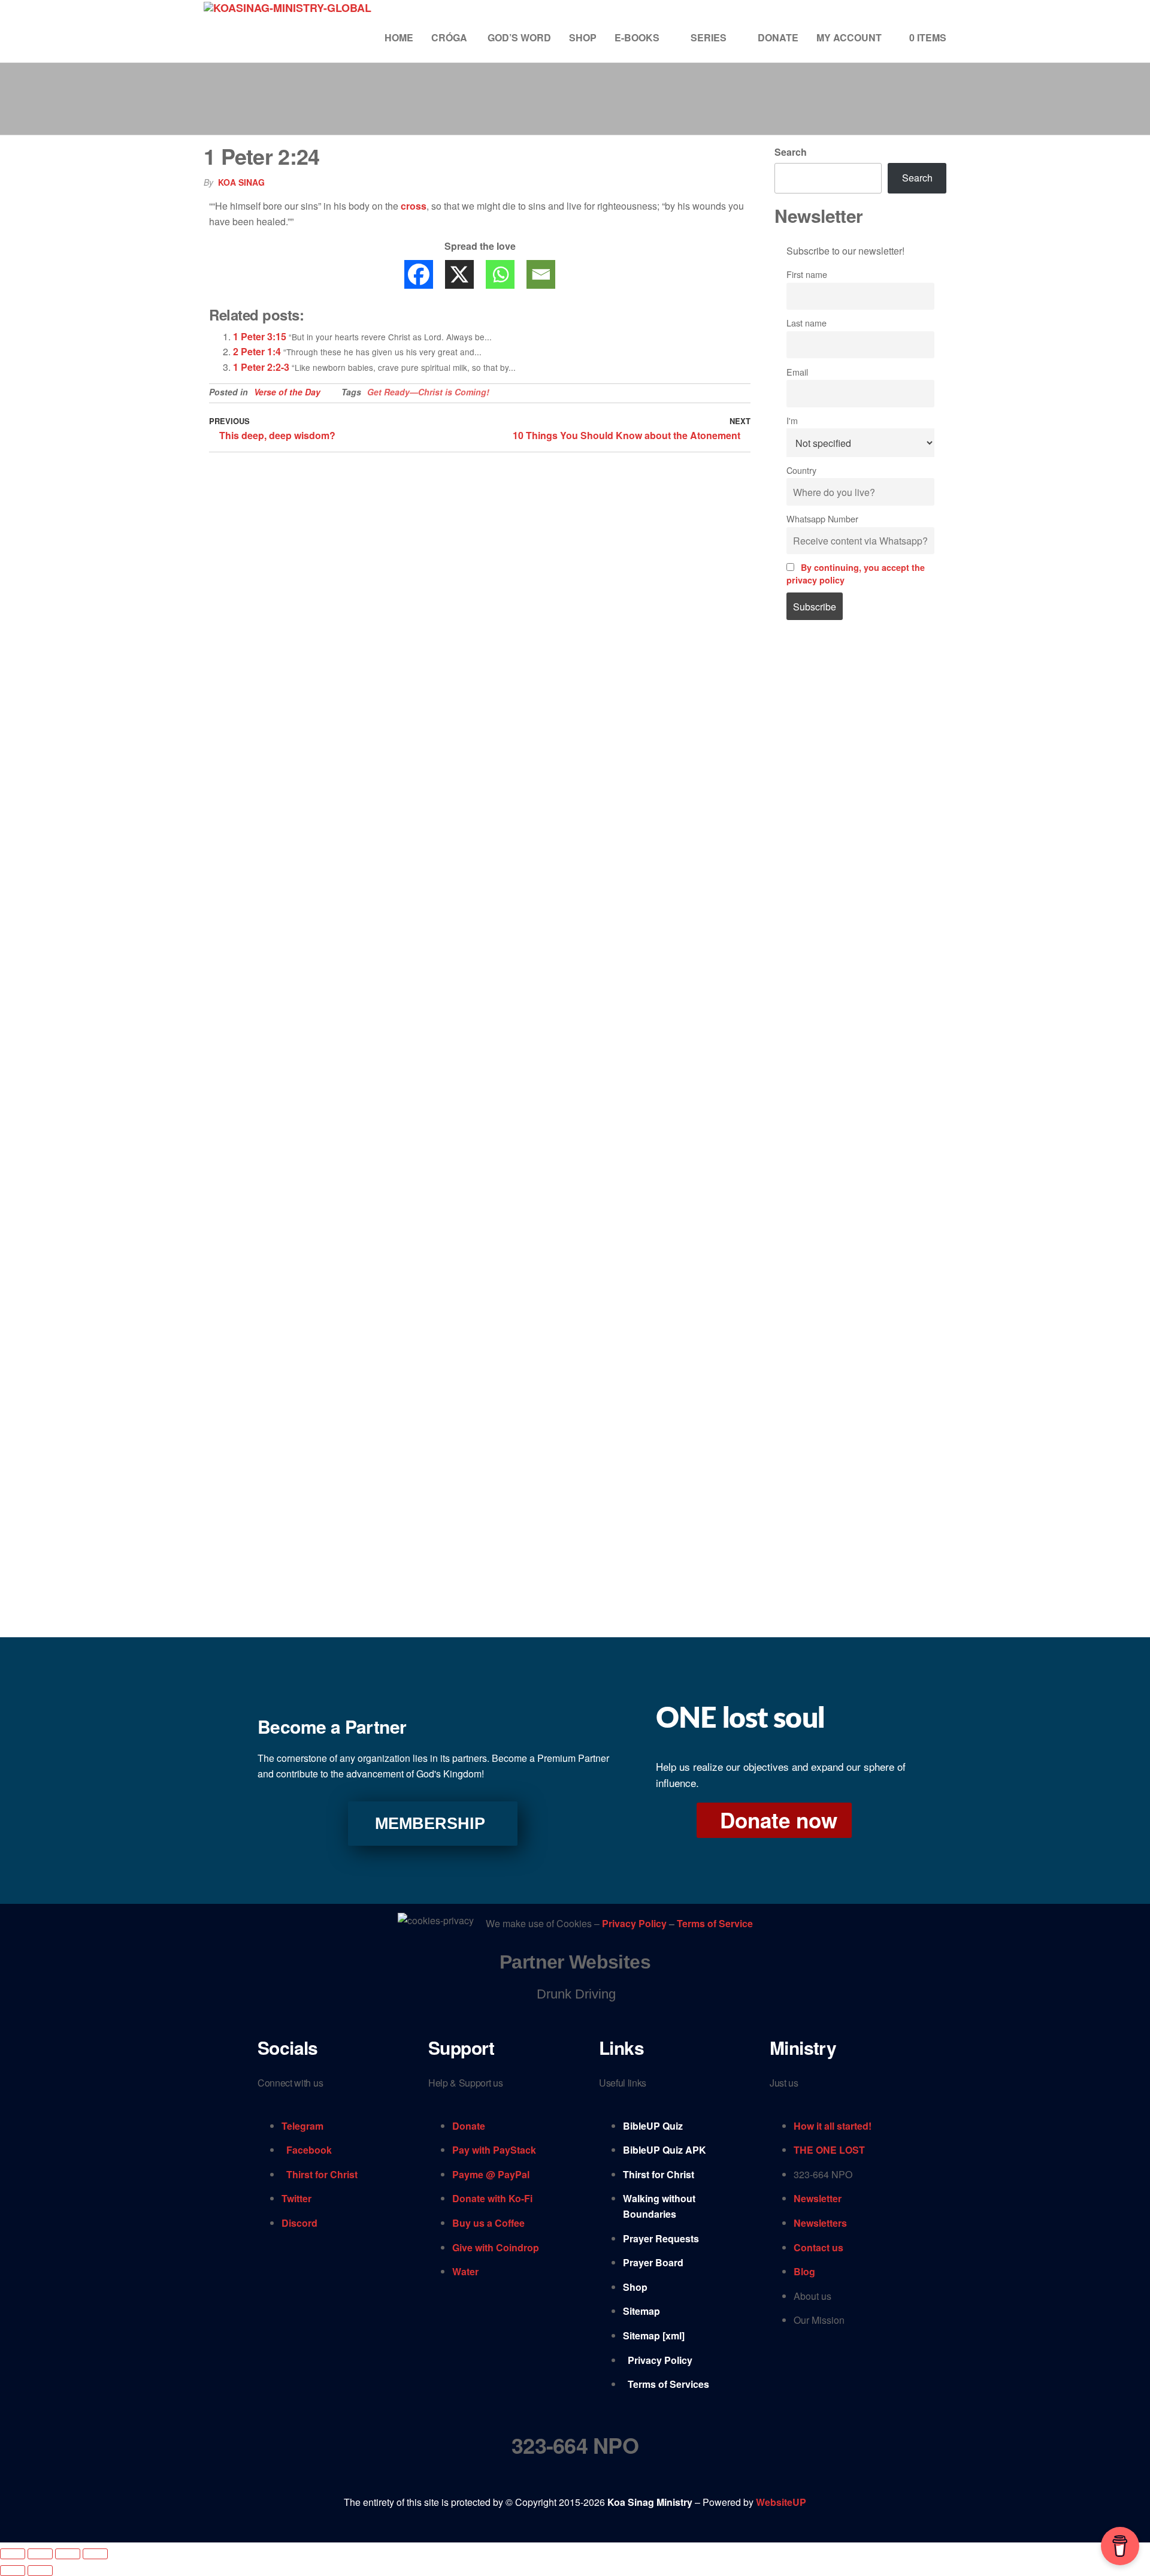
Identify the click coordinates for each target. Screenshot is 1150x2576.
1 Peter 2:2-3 (261, 367)
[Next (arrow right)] (40, 2571)
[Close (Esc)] (95, 2554)
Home (399, 37)
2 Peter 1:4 (257, 351)
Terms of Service (715, 1924)
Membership (430, 1824)
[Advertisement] (861, 833)
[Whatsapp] (500, 274)
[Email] (541, 274)
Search (791, 152)
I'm (792, 420)
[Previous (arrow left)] (13, 2571)
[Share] (68, 2554)
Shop (583, 37)
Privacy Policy (635, 1924)
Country (801, 470)
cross (414, 206)
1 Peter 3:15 (260, 336)
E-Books (637, 37)
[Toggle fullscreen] (40, 2554)
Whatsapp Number (822, 518)
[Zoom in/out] (13, 2554)
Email (797, 372)
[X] (459, 274)
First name (807, 274)
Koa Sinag (241, 182)
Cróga (450, 37)
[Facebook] (419, 274)
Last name (806, 323)
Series (709, 37)
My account (849, 37)
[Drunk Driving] (575, 1994)
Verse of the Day (287, 392)
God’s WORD (519, 37)
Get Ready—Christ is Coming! (428, 392)
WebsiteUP (781, 2502)
